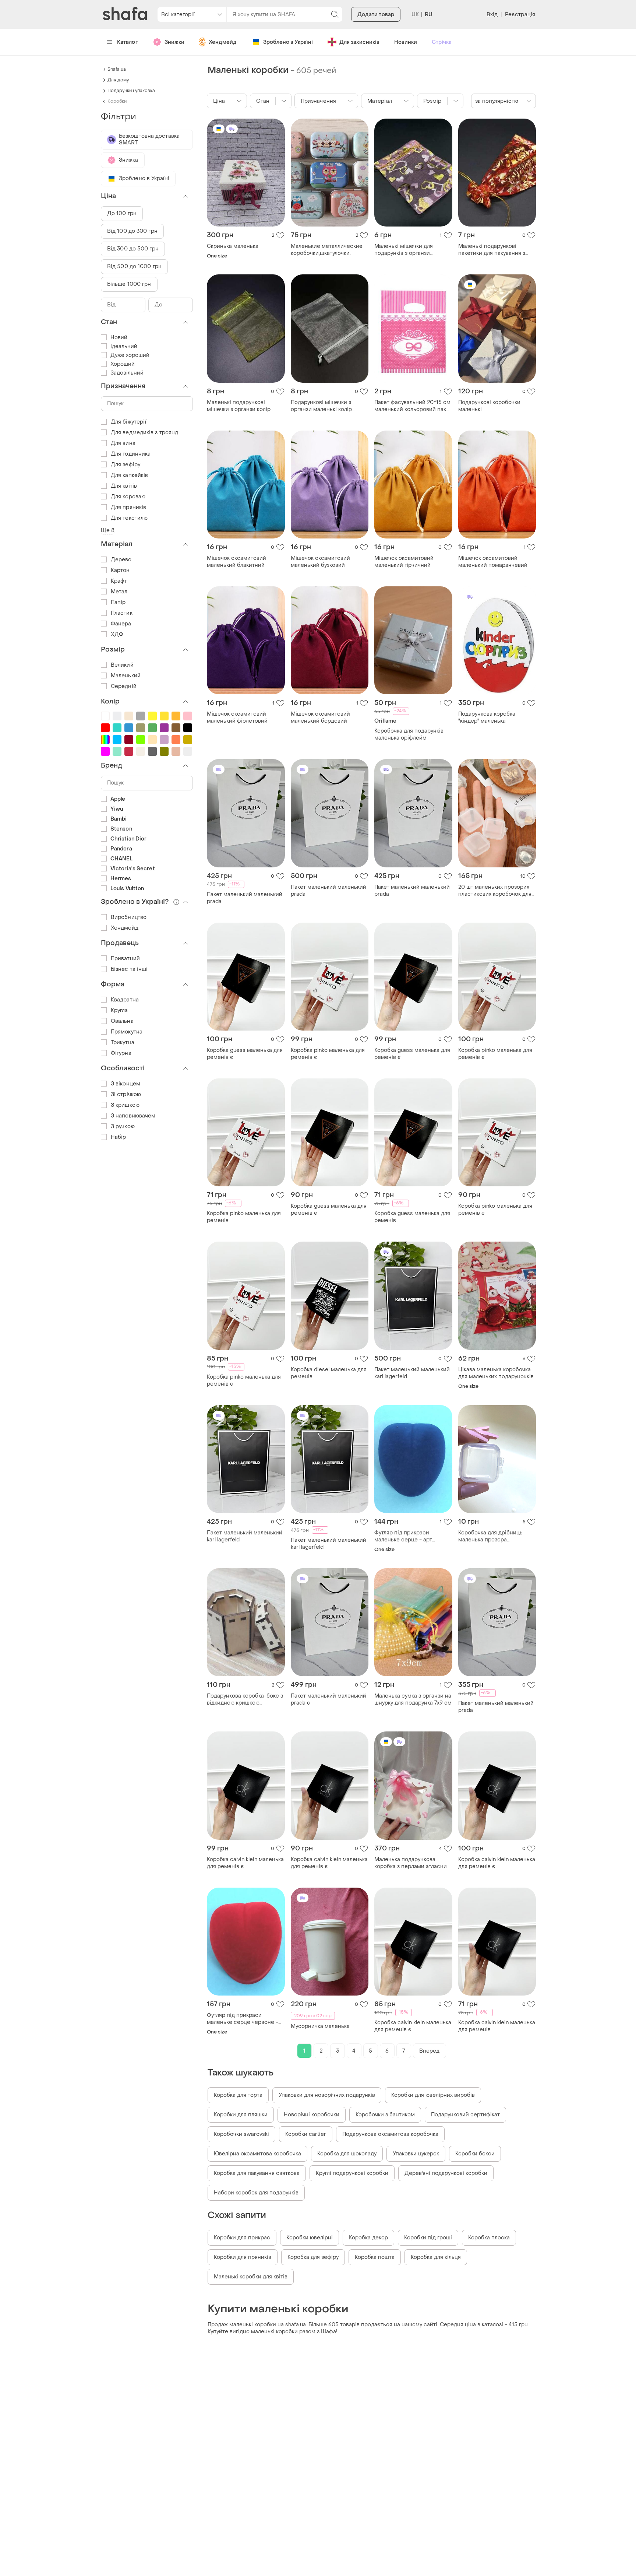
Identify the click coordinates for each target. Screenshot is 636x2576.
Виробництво (129, 917)
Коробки (117, 101)
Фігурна (121, 1053)
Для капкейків (129, 475)
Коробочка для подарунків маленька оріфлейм (409, 734)
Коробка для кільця (436, 2257)
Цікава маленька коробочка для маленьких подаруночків (496, 1373)
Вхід (492, 15)
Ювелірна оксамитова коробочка (257, 2154)
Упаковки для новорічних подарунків (327, 2095)
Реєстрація (520, 15)
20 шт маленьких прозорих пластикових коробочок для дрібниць (495, 891)
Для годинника (131, 454)
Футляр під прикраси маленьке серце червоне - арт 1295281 (243, 2019)
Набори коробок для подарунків (256, 2193)
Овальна (122, 1021)
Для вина (123, 443)
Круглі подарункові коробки (352, 2173)
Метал (119, 592)
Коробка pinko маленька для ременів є (328, 1054)
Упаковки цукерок (416, 2154)
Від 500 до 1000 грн (134, 266)
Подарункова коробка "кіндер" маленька (487, 717)
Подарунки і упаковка (131, 91)
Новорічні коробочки (312, 2115)
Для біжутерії (128, 422)
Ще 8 (108, 531)
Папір (118, 602)
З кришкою (125, 1105)
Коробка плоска (489, 2238)
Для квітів (124, 486)
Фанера (121, 624)
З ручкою (123, 1126)
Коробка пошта (375, 2257)
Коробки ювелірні (310, 2238)
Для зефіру (126, 465)
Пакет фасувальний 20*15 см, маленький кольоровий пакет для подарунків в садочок (413, 406)
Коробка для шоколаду (347, 2154)
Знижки (174, 42)
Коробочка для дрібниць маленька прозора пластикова (490, 1536)
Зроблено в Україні (288, 42)
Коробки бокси (475, 2154)
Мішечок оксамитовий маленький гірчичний (404, 562)
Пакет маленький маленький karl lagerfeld (412, 1373)
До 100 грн (122, 213)
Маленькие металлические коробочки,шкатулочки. (327, 250)
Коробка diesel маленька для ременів (329, 1373)
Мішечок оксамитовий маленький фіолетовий (237, 717)
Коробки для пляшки (241, 2115)
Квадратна (125, 1000)
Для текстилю (129, 518)
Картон (120, 570)
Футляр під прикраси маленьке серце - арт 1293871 (403, 1536)
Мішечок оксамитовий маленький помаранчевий (493, 562)
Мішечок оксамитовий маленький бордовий (320, 717)
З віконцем (126, 1084)
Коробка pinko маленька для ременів (244, 1217)
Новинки (406, 42)
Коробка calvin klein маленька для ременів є (245, 1863)
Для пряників (128, 507)
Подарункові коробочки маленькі (489, 406)
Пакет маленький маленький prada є (328, 1699)
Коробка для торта (238, 2095)
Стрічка (442, 42)
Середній (124, 686)
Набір (119, 1137)
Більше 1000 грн (129, 284)
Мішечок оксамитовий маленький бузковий (320, 562)
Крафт (119, 581)
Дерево (121, 560)
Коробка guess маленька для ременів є (245, 1054)
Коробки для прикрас (242, 2238)
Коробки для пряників (243, 2257)
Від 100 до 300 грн (132, 231)
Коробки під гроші (428, 2238)
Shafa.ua (117, 69)
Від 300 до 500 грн (133, 249)
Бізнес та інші (129, 969)
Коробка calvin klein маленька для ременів (497, 2026)
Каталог (128, 42)
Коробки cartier (306, 2134)
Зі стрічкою (126, 1094)
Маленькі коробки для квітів (251, 2277)
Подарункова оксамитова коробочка (390, 2134)
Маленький (126, 676)
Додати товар (376, 15)
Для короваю (128, 497)
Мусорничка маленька (320, 2026)
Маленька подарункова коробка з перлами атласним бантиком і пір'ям (413, 1863)
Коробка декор (368, 2238)
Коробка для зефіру (313, 2257)
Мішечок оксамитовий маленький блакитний (236, 562)
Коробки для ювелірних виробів (433, 2095)
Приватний (125, 959)
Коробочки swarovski (241, 2134)
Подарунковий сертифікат (465, 2115)
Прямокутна (127, 1032)
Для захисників (359, 42)
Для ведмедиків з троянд (144, 433)
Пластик (122, 613)
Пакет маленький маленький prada (245, 898)
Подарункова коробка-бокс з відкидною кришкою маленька (245, 1699)
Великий (122, 665)
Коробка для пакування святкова (257, 2173)
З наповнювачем (133, 1116)
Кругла (119, 1010)
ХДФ (117, 634)
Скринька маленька (233, 246)
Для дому (118, 80)
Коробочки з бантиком (385, 2115)
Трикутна (123, 1043)
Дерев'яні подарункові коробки (446, 2173)
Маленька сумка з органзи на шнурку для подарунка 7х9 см (413, 1699)
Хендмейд (223, 42)
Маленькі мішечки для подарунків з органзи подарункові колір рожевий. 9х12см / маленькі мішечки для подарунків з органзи (411, 250)
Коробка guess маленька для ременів (412, 1217)
